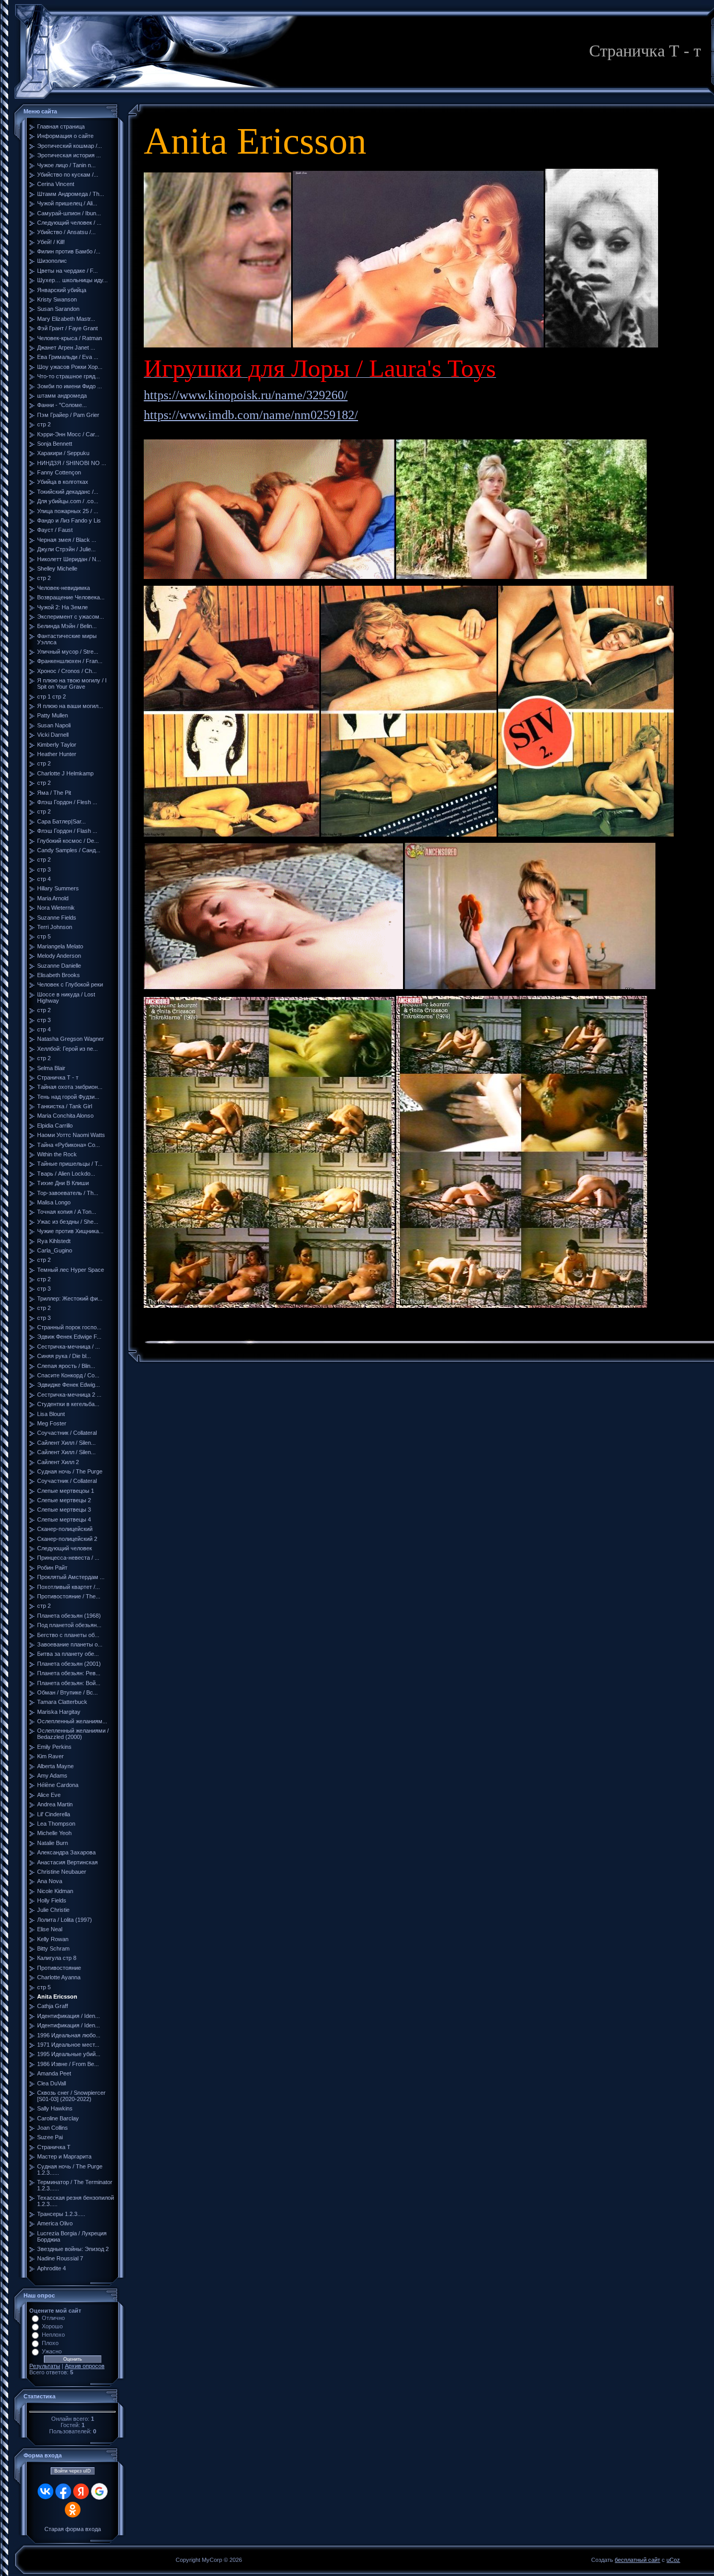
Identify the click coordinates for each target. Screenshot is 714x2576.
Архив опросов (85, 2366)
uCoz (673, 2560)
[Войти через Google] (99, 2491)
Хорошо (52, 2326)
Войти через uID (73, 2471)
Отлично (53, 2318)
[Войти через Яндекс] (81, 2491)
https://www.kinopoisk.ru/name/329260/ (246, 395)
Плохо (50, 2343)
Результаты (45, 2366)
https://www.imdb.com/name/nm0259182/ (251, 415)
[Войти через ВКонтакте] (45, 2491)
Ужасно (52, 2351)
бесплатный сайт (637, 2560)
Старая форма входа (73, 2529)
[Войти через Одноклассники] (73, 2510)
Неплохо (53, 2335)
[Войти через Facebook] (63, 2491)
